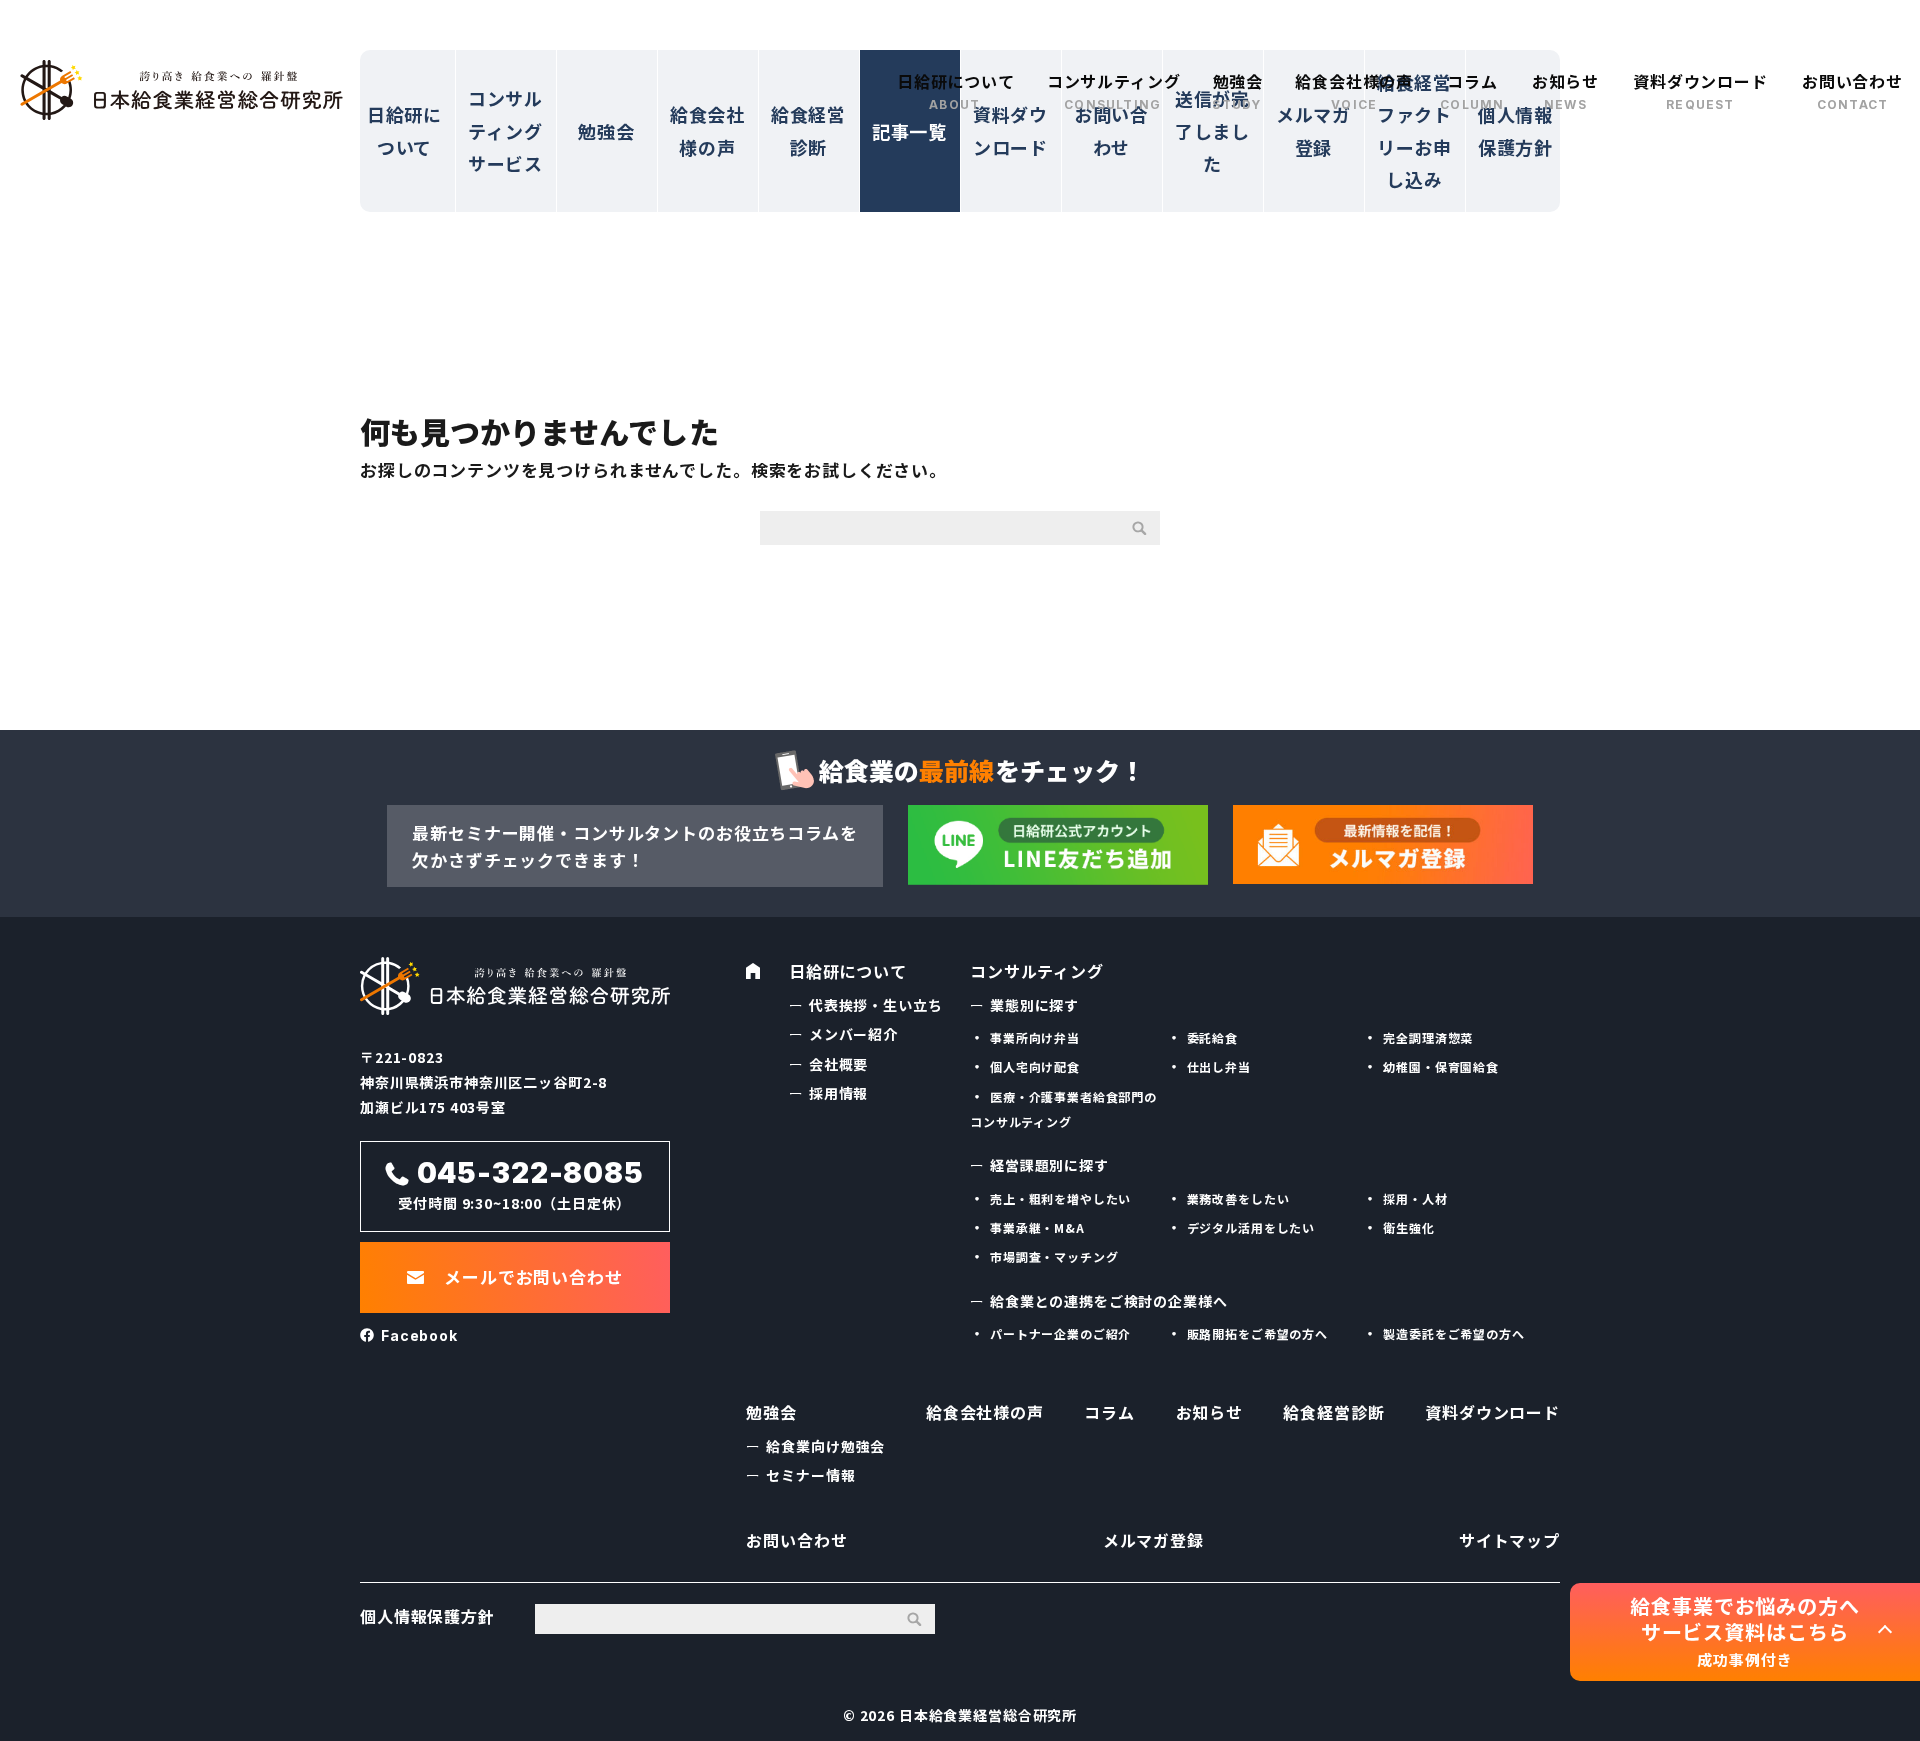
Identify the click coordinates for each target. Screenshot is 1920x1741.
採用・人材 (1415, 1198)
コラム (1472, 81)
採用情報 (838, 1093)
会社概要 (838, 1064)
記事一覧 (909, 131)
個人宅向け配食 (1035, 1066)
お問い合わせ (1852, 81)
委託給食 (1212, 1037)
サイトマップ (1509, 1540)
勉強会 (1238, 81)
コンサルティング (1114, 81)
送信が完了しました (1212, 130)
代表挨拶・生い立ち (876, 1005)
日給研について (956, 81)
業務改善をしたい (1238, 1198)
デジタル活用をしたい (1251, 1227)
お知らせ (1565, 81)
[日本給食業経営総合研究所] (181, 90)
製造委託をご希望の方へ (1453, 1333)
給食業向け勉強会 (825, 1446)
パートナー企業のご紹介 (1060, 1333)
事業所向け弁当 (1035, 1037)
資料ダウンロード (1700, 81)
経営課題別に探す (1049, 1165)
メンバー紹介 (853, 1034)
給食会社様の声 (1354, 81)
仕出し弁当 (1219, 1066)
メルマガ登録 (1313, 130)
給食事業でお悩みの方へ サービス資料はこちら (1744, 1631)
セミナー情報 (810, 1475)
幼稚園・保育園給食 (1441, 1066)
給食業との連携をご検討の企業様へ (1109, 1301)
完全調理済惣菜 (1428, 1037)
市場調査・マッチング (1054, 1256)
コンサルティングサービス (505, 130)
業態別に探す (1034, 1005)
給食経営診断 (808, 130)
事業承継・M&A (1037, 1227)
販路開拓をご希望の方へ (1257, 1333)
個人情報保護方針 (1515, 130)
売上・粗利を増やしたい (1060, 1198)
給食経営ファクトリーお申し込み (1414, 130)
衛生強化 (1408, 1227)
